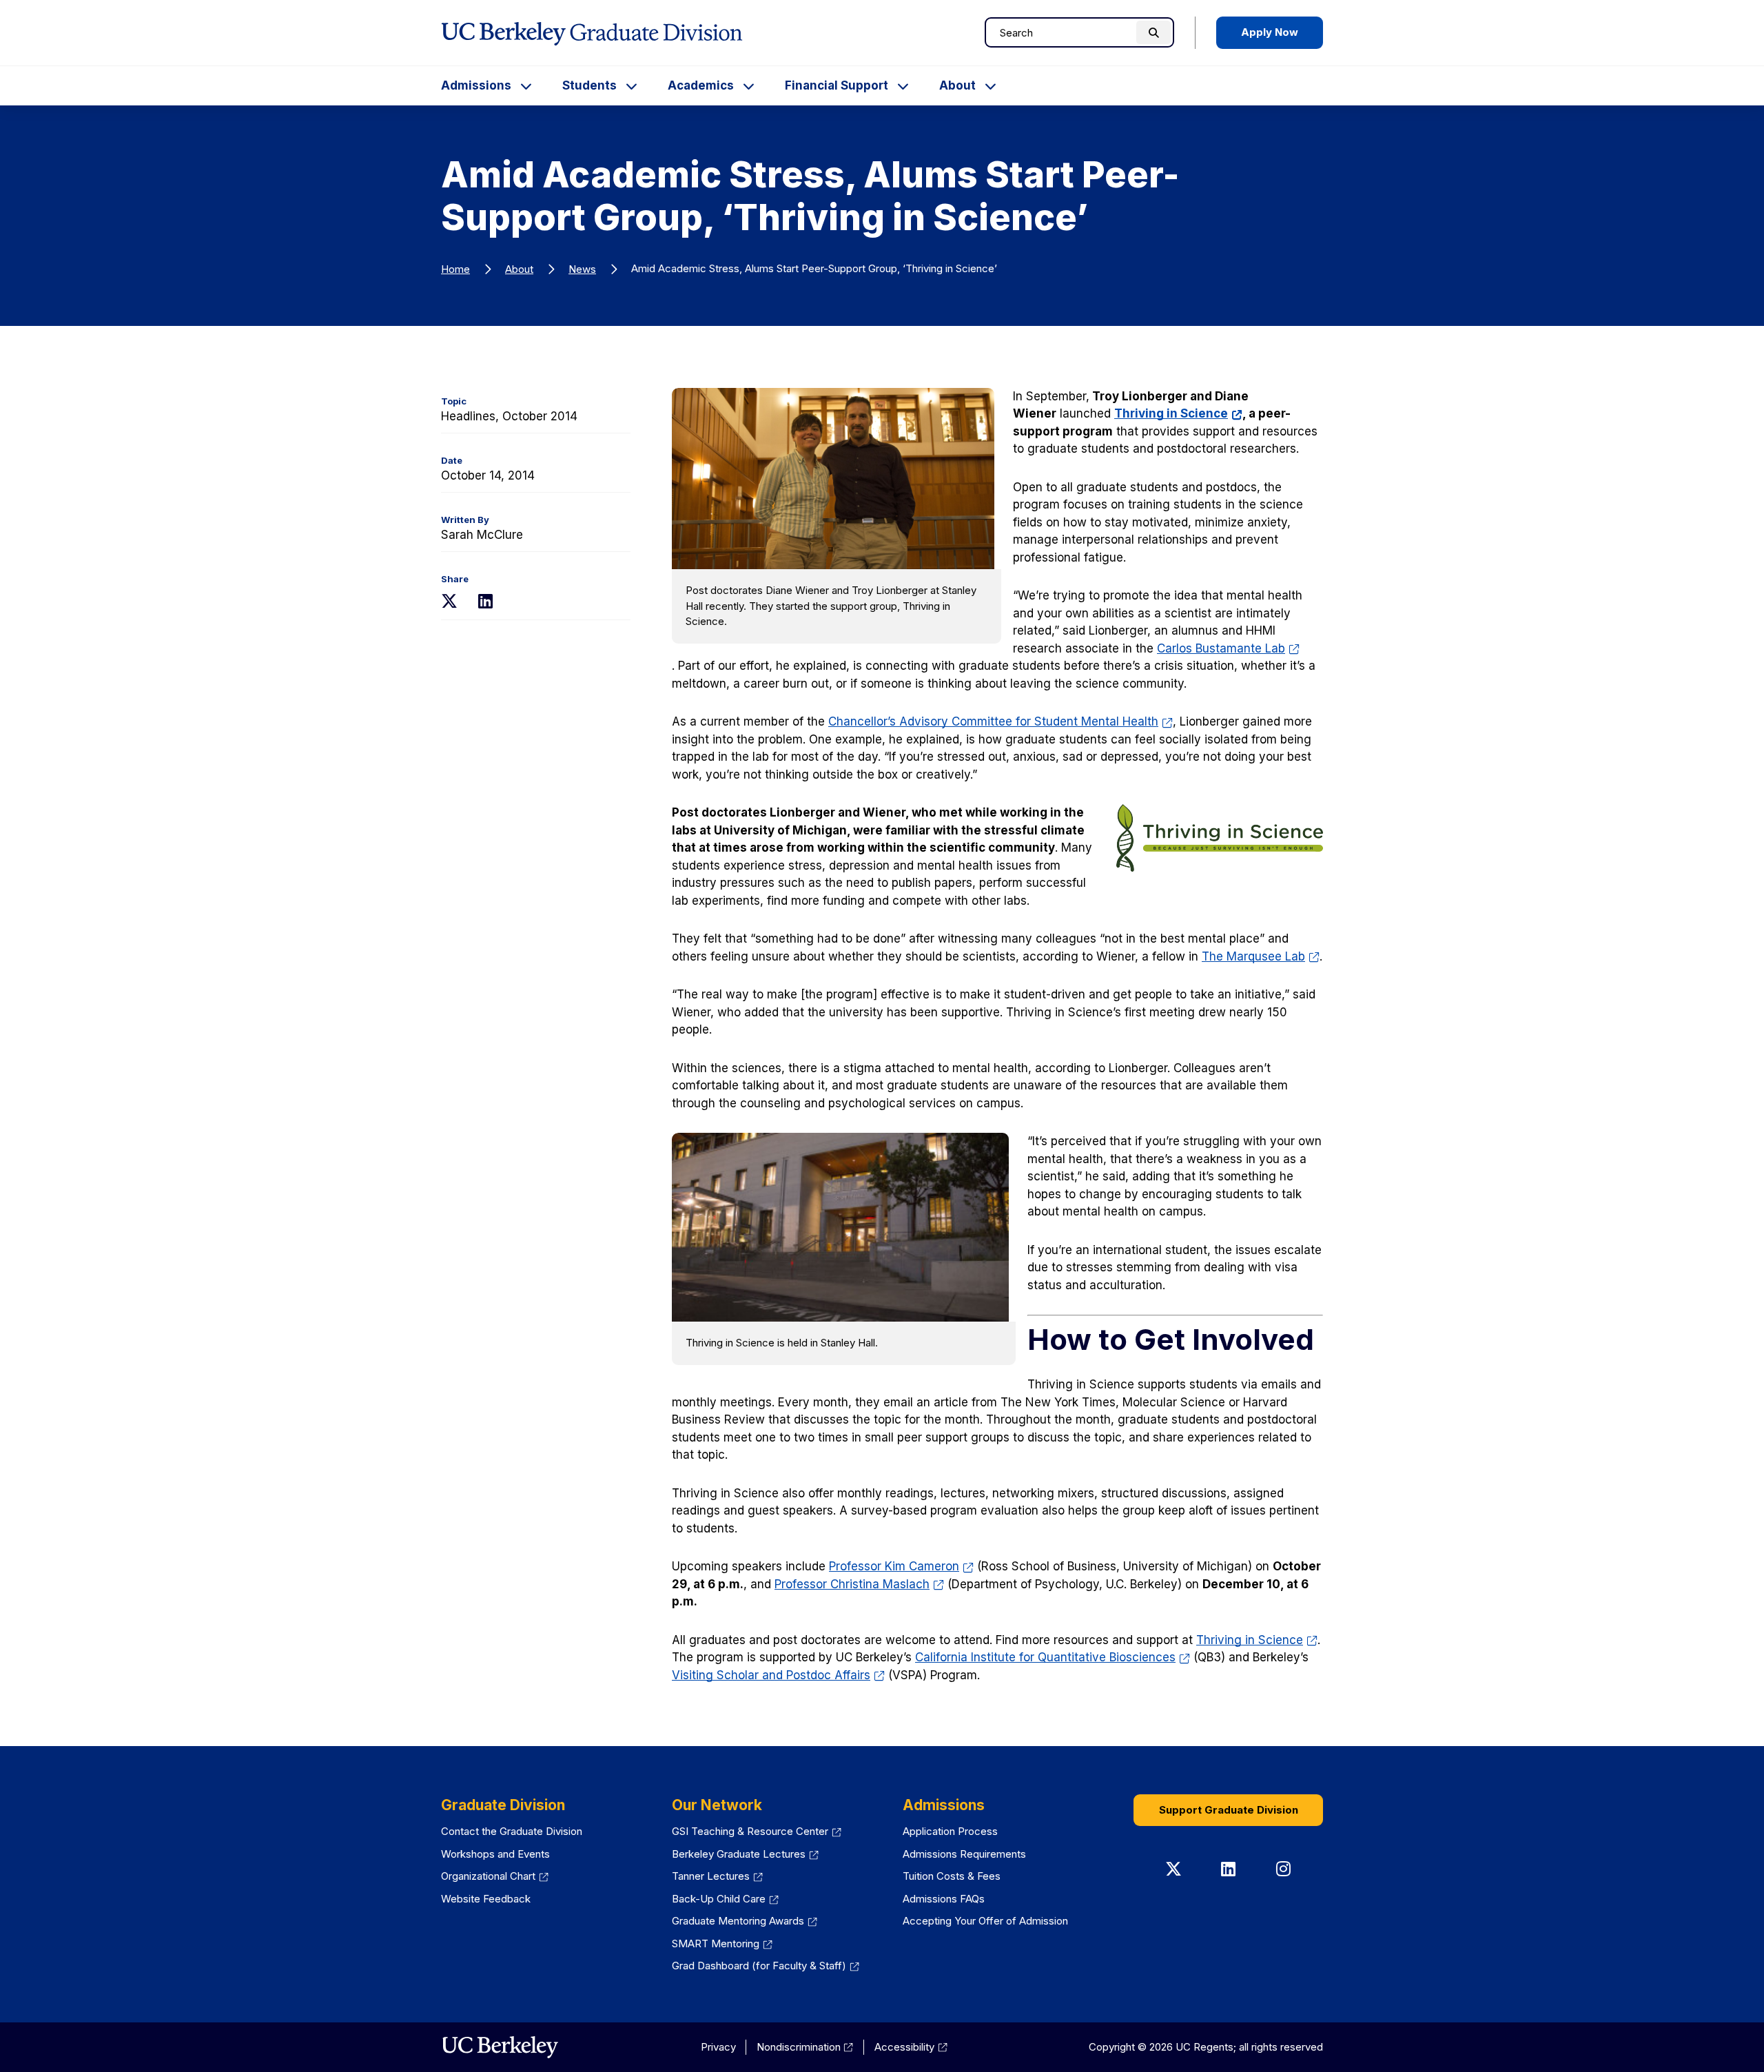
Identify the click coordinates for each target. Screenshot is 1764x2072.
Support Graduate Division (1229, 1810)
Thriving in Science (1178, 413)
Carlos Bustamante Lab (1228, 648)
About (957, 85)
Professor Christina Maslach (859, 1584)
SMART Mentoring (722, 1943)
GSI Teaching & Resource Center (757, 1831)
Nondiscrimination (805, 2047)
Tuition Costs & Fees (952, 1876)
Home (455, 269)
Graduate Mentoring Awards (745, 1921)
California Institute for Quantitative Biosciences (1053, 1657)
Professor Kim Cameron (901, 1566)
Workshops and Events (495, 1854)
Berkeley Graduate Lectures (745, 1854)
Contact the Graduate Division (512, 1831)
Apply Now (1270, 32)
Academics (701, 85)
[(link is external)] (500, 2047)
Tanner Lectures (717, 1876)
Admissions (476, 85)
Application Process (950, 1831)
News (582, 269)
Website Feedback (486, 1899)
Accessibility (911, 2047)
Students (589, 85)
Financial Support (837, 85)
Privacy (718, 2047)
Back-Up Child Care (725, 1899)
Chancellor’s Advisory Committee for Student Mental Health (1001, 721)
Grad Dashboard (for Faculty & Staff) (766, 1966)
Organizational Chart (495, 1876)
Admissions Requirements (964, 1854)
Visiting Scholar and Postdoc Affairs (778, 1675)
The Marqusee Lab (1261, 956)
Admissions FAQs (944, 1899)
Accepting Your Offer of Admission (985, 1921)
